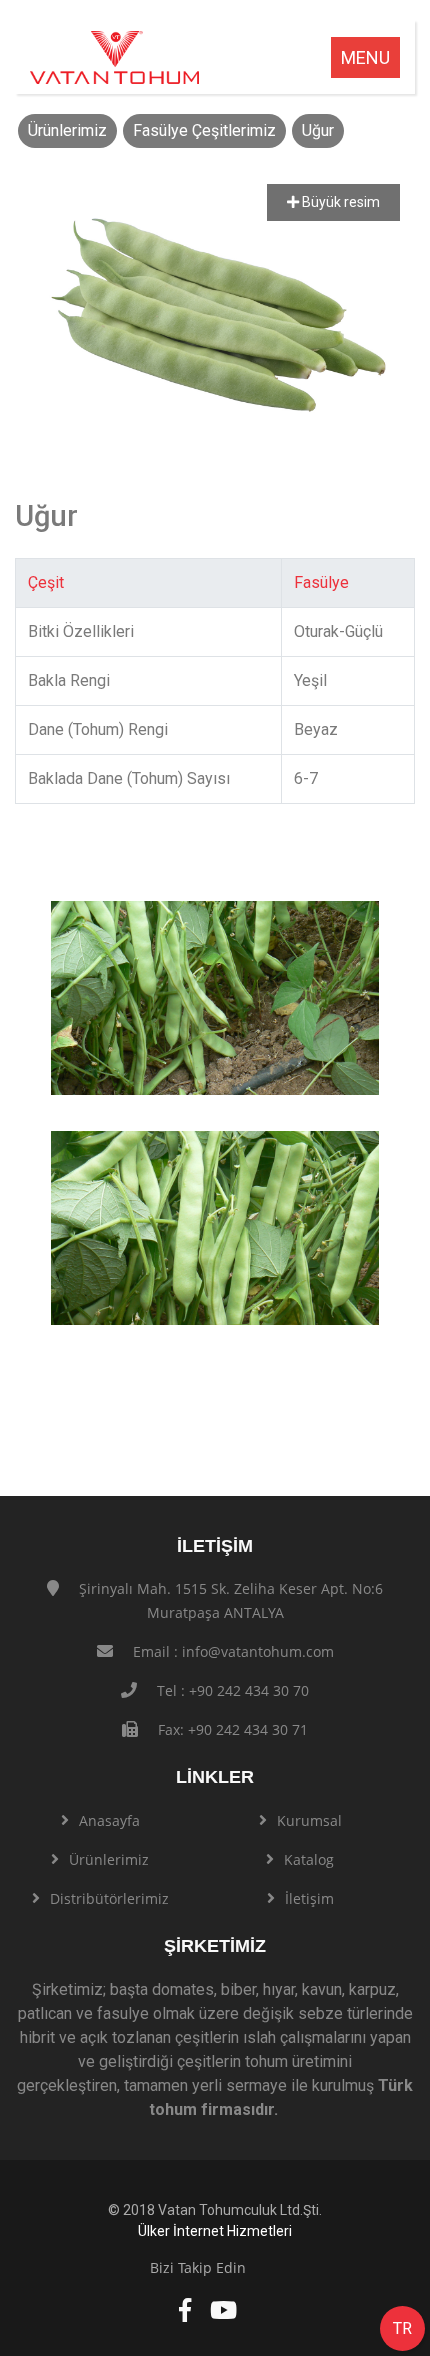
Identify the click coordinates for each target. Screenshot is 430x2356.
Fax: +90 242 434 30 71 (233, 1729)
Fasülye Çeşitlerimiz (204, 130)
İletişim (309, 1898)
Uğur (318, 130)
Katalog (309, 1859)
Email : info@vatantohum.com (233, 1651)
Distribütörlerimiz (109, 1898)
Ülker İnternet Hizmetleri (215, 2231)
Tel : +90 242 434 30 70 (233, 1690)
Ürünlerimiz (67, 130)
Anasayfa (109, 1820)
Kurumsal (309, 1820)
